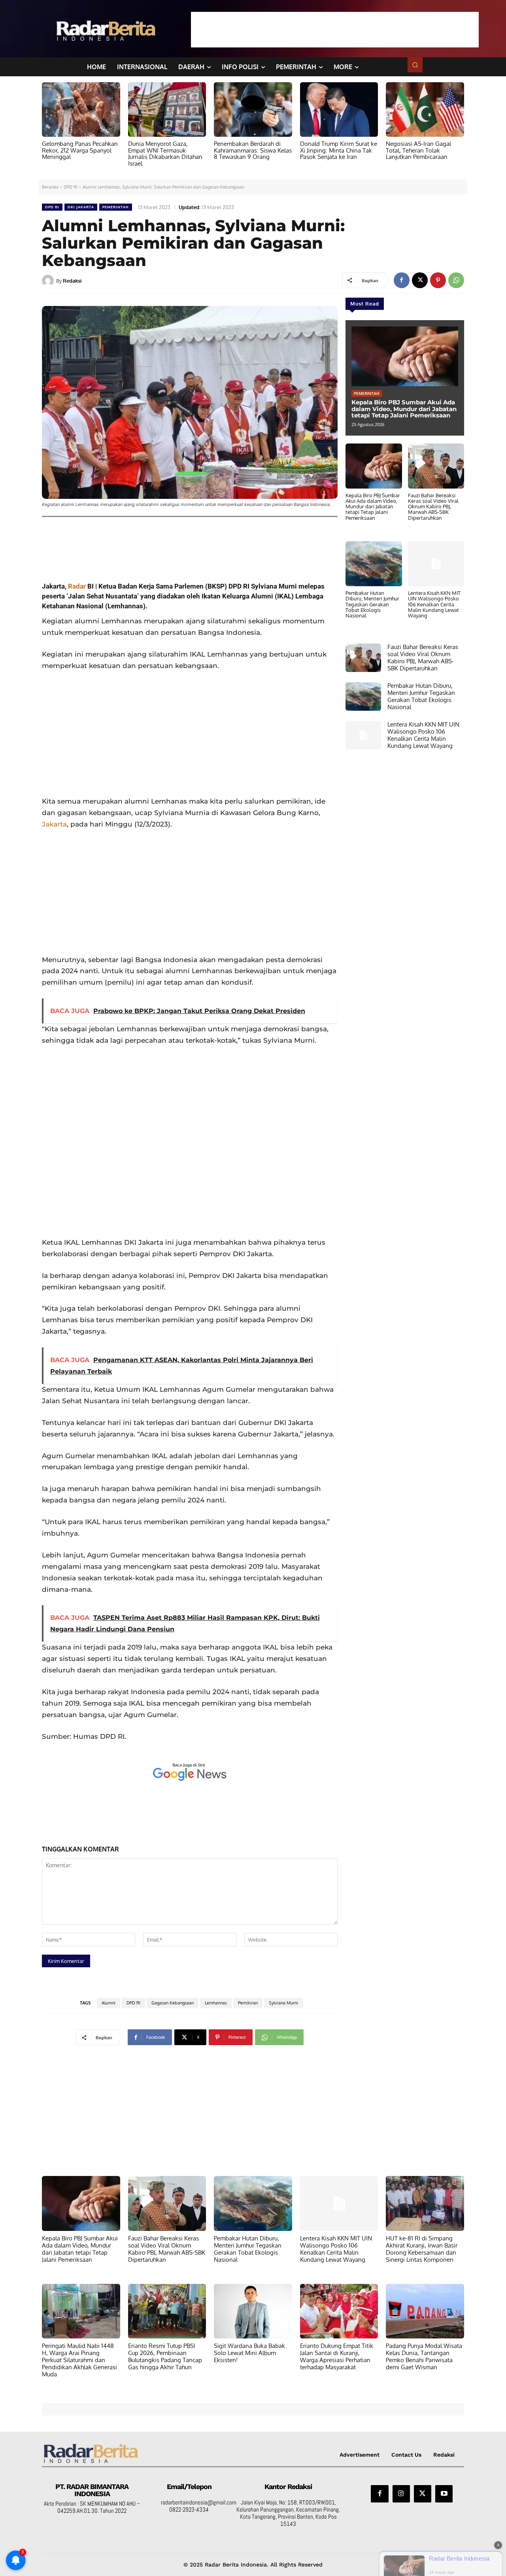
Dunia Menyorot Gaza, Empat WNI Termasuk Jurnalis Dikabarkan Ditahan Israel (165, 154)
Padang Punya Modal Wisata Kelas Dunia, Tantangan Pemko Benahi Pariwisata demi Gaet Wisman (424, 2356)
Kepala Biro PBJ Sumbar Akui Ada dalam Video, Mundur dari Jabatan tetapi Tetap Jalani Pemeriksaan (404, 409)
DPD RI (71, 187)
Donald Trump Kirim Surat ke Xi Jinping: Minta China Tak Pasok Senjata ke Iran (339, 150)
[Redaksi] (49, 281)
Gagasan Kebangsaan (173, 2003)
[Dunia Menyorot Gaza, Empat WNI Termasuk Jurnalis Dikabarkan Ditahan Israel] (167, 109)
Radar (77, 586)
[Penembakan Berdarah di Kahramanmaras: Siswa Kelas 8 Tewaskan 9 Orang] (253, 109)
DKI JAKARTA (81, 207)
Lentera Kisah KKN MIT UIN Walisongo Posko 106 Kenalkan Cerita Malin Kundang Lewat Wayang (434, 604)
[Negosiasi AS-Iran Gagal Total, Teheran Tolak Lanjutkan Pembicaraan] (425, 109)
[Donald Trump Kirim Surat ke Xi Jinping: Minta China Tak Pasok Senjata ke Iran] (339, 109)
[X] (420, 280)
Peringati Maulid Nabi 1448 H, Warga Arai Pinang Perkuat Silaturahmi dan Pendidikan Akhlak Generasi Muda (79, 2360)
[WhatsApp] (456, 280)
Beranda (50, 187)
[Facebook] (402, 280)
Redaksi (72, 281)
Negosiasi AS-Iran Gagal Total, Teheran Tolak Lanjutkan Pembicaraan (418, 150)
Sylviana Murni (283, 2003)
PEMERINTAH (116, 207)
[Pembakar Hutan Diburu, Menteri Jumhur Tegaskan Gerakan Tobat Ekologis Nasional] (374, 564)
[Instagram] (401, 2494)
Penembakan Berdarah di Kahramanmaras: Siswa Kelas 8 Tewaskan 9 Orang (253, 150)
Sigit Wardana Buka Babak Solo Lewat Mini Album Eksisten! (249, 2353)
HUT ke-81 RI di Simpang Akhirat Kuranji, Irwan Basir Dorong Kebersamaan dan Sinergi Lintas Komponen (422, 2249)
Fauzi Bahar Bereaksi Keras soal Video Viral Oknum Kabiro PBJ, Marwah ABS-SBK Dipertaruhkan (433, 507)
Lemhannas (216, 2003)
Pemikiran (248, 2003)
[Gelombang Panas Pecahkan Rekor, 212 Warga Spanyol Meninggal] (81, 109)
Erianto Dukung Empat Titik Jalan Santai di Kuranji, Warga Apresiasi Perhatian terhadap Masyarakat (337, 2356)
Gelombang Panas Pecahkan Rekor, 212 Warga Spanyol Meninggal (80, 150)
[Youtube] (444, 2494)
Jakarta (54, 824)
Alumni (109, 2003)
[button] (415, 65)
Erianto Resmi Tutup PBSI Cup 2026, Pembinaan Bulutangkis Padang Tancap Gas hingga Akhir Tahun (165, 2356)
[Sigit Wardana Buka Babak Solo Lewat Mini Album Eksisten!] (253, 2311)
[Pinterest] (438, 280)
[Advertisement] (335, 30)
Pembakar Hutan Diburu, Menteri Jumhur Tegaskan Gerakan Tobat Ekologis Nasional (372, 604)
